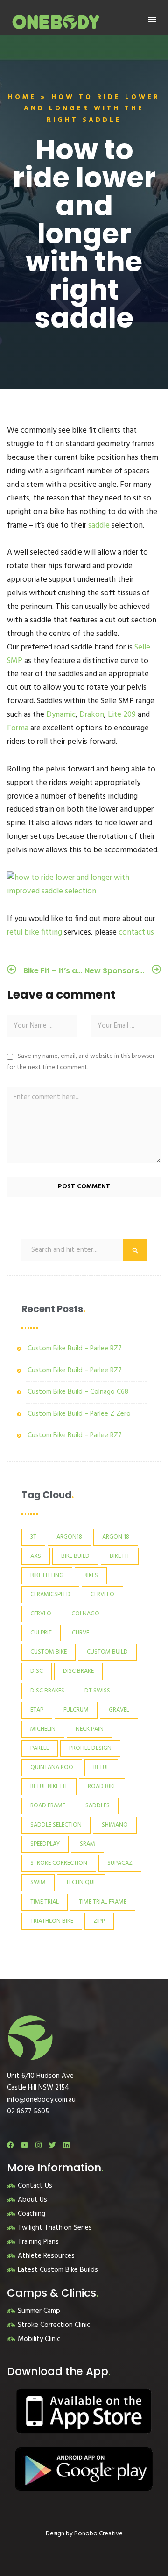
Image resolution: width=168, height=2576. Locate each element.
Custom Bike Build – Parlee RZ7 (75, 1349)
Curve (80, 1633)
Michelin (43, 1729)
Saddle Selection (56, 1825)
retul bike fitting (35, 932)
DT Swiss (97, 1691)
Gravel (119, 1710)
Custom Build (107, 1652)
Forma (18, 728)
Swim (38, 1882)
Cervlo (41, 1614)
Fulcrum (76, 1710)
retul (101, 1767)
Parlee (40, 1748)
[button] (152, 20)
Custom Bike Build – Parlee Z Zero (79, 1414)
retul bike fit (49, 1787)
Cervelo (102, 1595)
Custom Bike (49, 1652)
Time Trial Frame (103, 1902)
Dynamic (61, 715)
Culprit (41, 1633)
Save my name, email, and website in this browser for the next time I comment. (81, 1062)
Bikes (91, 1575)
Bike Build (75, 1556)
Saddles (98, 1806)
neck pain (90, 1729)
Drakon (92, 715)
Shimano (115, 1825)
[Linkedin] (66, 2145)
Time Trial (45, 1902)
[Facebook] (10, 2145)
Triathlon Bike (52, 1921)
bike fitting (47, 1575)
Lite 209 (122, 715)
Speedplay (45, 1844)
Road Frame (48, 1806)
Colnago (85, 1614)
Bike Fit (120, 1556)
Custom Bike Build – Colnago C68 (78, 1392)
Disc (37, 1671)
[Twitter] (52, 2145)
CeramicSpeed (50, 1595)
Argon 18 (116, 1537)
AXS (36, 1556)
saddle (99, 525)
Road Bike (102, 1787)
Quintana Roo (52, 1767)
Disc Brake (78, 1671)
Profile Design (90, 1748)
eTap (37, 1710)
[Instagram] (38, 2145)
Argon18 (69, 1537)
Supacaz (120, 1863)
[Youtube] (24, 2145)
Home (22, 97)
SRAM (87, 1844)
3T (33, 1537)
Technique (81, 1882)
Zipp (99, 1921)
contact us (136, 932)
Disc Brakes (47, 1691)
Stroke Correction (59, 1863)
